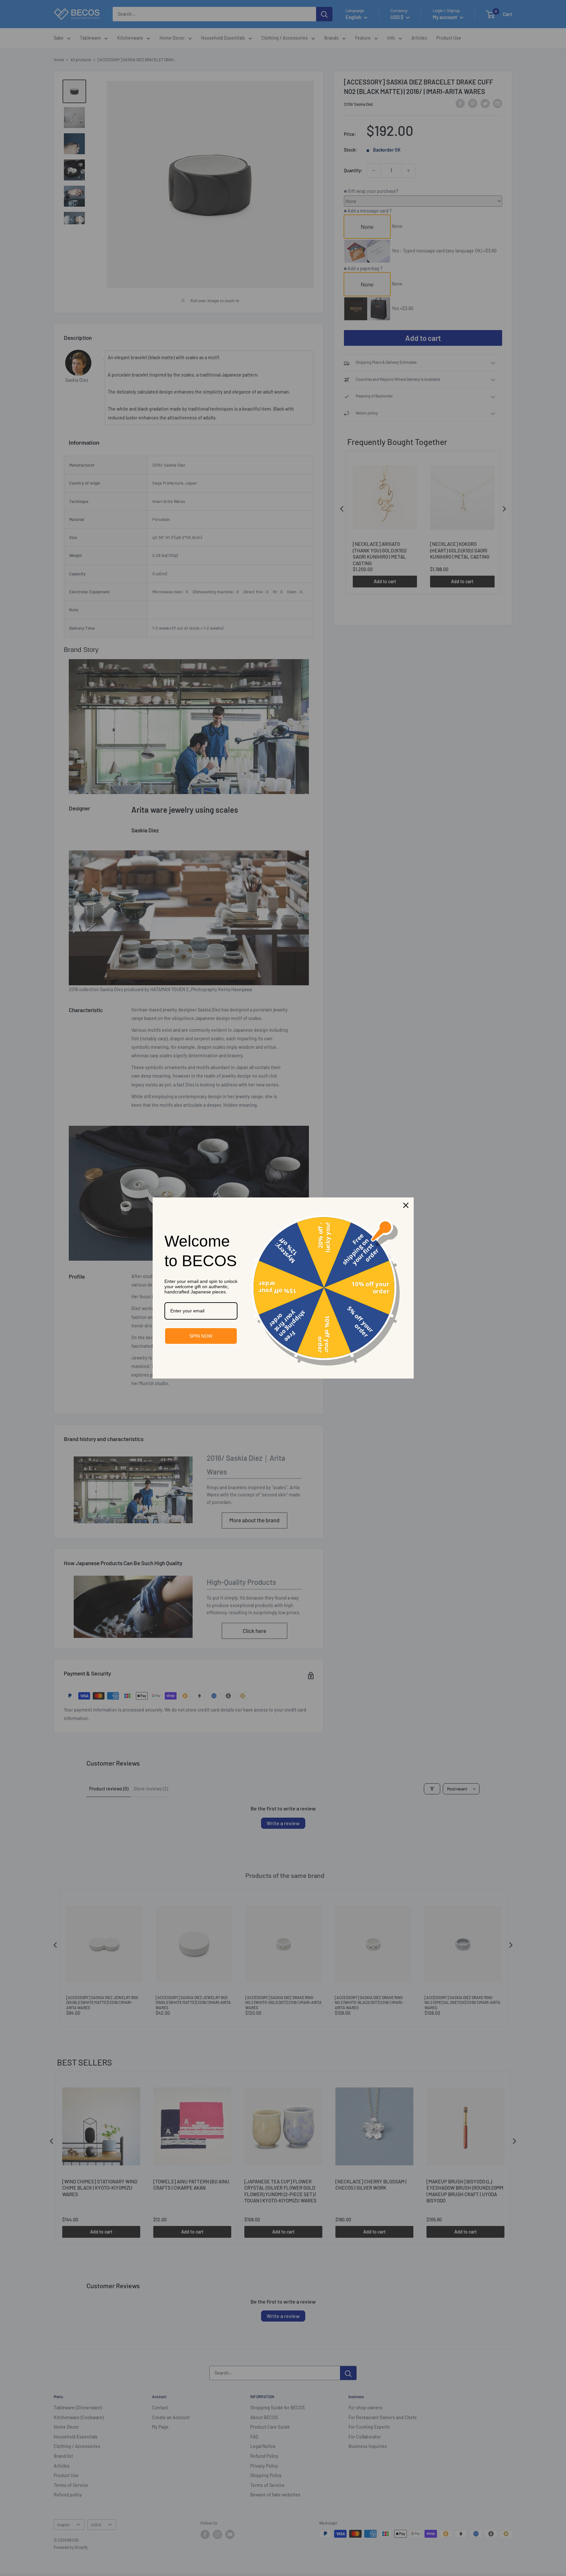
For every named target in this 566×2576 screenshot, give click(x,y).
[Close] (406, 1205)
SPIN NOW (201, 1336)
